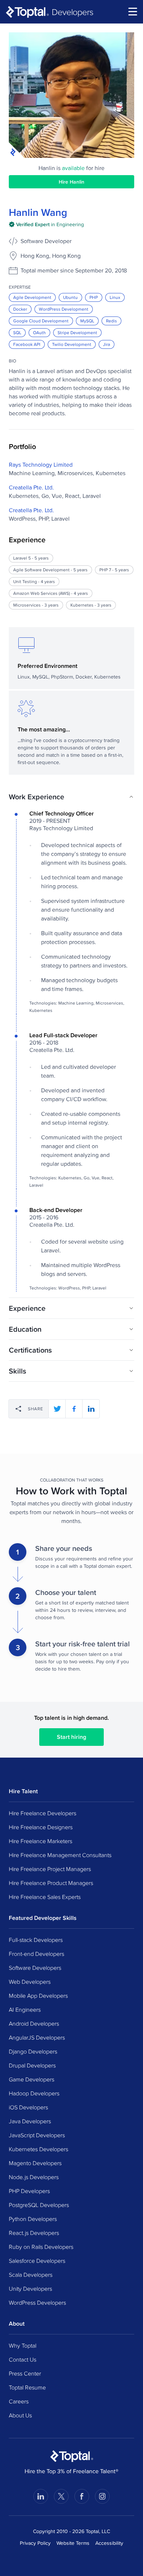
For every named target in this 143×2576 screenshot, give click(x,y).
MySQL (87, 321)
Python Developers (33, 2219)
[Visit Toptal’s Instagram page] (102, 2496)
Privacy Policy (35, 2543)
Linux (115, 297)
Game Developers (32, 2079)
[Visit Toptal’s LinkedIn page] (41, 2496)
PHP (94, 297)
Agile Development (32, 297)
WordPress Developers (37, 2302)
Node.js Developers (34, 2177)
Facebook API (27, 344)
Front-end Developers (36, 1954)
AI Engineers (25, 2009)
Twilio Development (72, 344)
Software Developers (35, 1968)
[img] (46, 224)
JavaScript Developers (37, 2135)
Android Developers (34, 2023)
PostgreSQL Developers (39, 2205)
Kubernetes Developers (38, 2149)
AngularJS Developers (37, 2037)
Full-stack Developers (36, 1940)
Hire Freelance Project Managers (50, 1869)
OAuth (39, 332)
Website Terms (73, 2543)
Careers (19, 2401)
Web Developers (30, 1982)
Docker (20, 309)
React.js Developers (34, 2233)
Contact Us (23, 2359)
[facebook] (74, 1409)
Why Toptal (23, 2345)
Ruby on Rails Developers (41, 2247)
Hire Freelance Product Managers (51, 1883)
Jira (107, 344)
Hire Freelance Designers (41, 1827)
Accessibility (109, 2543)
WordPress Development (64, 309)
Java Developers (30, 2121)
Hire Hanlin (71, 182)
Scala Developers (31, 2275)
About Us (20, 2415)
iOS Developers (28, 2107)
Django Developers (33, 2051)
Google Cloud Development (41, 321)
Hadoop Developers (34, 2093)
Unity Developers (30, 2289)
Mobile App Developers (38, 1996)
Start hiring (71, 1737)
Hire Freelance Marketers (41, 1841)
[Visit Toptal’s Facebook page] (82, 2496)
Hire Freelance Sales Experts (45, 1897)
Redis (111, 321)
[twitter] (57, 1409)
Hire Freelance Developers (43, 1813)
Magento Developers (35, 2163)
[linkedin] (91, 1409)
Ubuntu (70, 297)
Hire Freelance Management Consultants (60, 1855)
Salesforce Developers (37, 2261)
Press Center (25, 2373)
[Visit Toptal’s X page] (61, 2496)
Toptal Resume (27, 2387)
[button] (71, 797)
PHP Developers (29, 2191)
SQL (17, 332)
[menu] (133, 12)
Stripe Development (77, 332)
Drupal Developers (32, 2065)
